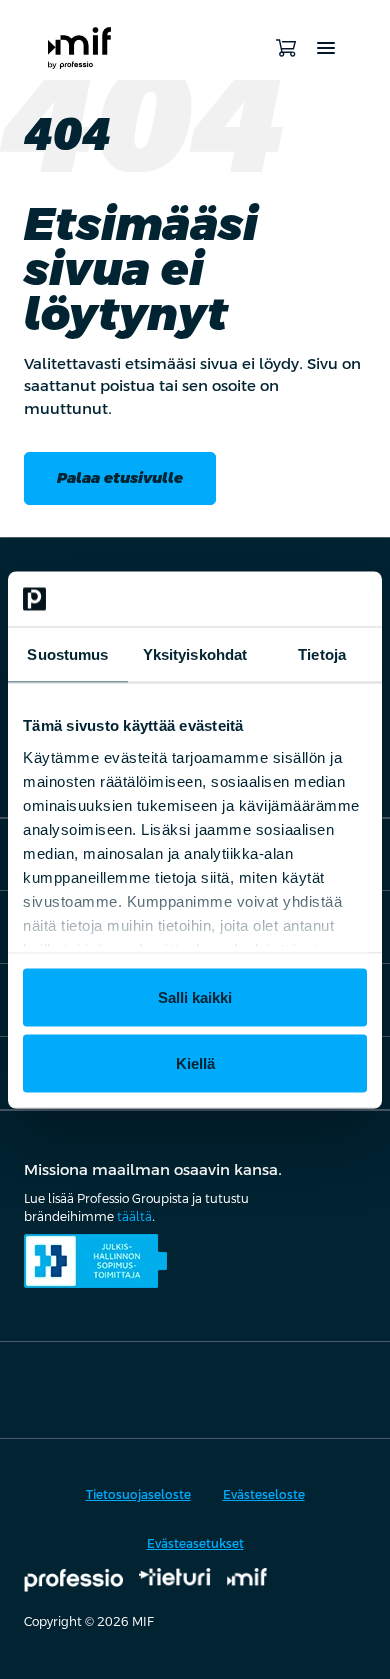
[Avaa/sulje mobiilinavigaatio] (326, 48)
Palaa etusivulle (120, 477)
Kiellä (195, 1062)
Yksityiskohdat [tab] (195, 654)
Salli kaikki (195, 997)
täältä (134, 1217)
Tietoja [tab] (322, 654)
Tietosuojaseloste (138, 1495)
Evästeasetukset (195, 1544)
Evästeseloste (264, 1495)
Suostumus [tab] (67, 654)
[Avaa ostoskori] (286, 48)
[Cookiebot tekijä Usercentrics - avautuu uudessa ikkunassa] (280, 599)
